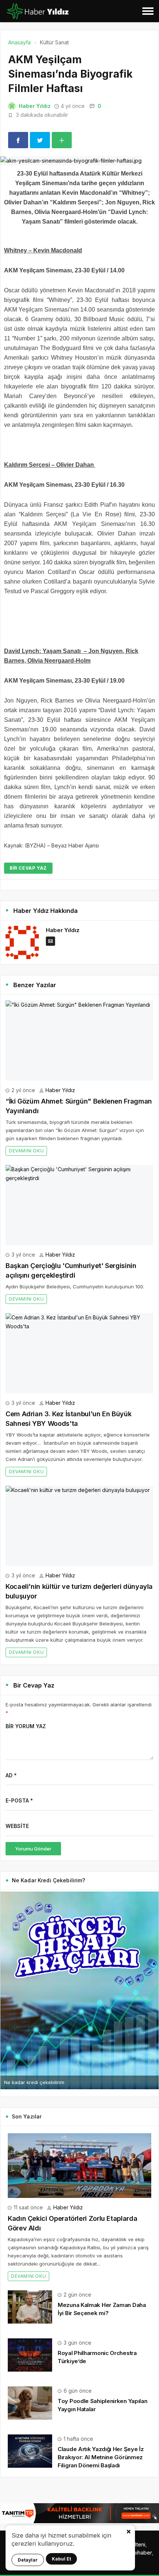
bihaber (143, 2553)
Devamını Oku (26, 1151)
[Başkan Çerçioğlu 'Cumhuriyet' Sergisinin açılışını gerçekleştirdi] (79, 1205)
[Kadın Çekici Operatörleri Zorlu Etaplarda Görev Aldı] (79, 2166)
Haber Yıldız (35, 106)
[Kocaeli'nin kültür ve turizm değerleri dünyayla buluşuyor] (79, 1526)
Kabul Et (61, 2559)
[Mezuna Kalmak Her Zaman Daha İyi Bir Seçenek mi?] (30, 2306)
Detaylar (28, 2560)
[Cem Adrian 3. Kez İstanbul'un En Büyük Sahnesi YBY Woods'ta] (79, 1353)
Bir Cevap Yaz (28, 868)
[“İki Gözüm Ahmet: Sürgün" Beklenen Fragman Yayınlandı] (79, 1041)
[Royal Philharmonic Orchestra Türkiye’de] (30, 2354)
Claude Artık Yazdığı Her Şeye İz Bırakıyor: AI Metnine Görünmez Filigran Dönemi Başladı (101, 2457)
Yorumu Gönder (33, 1849)
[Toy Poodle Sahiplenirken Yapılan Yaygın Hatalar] (30, 2402)
